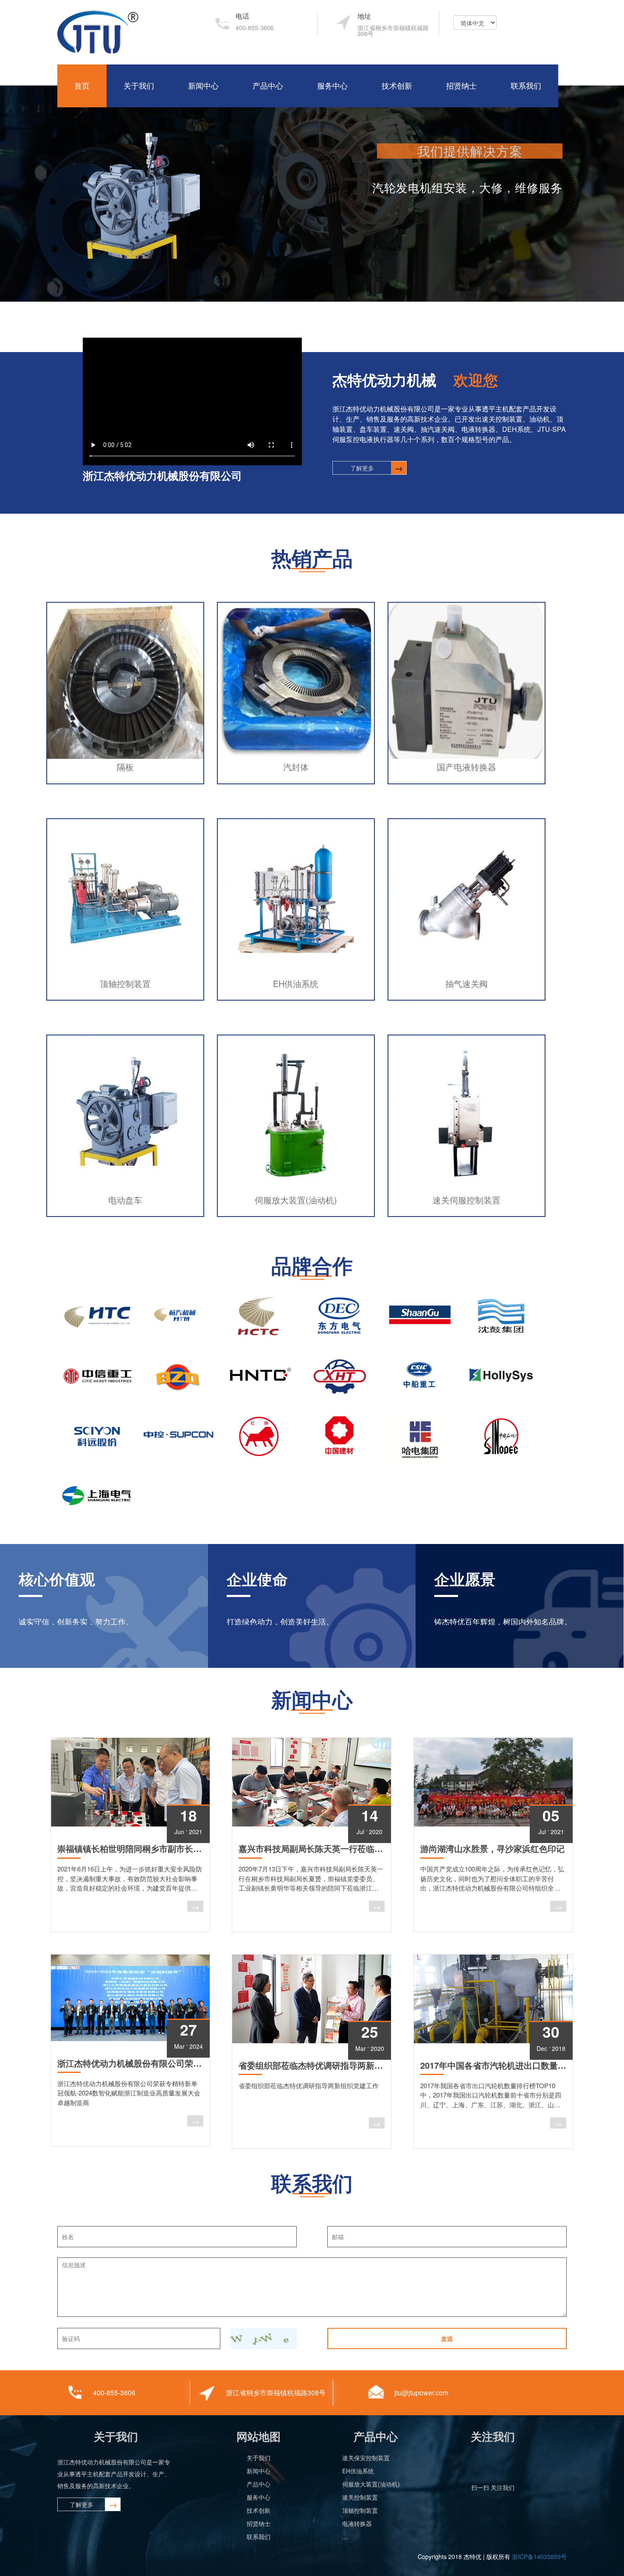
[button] (16, 197)
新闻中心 (203, 86)
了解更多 (362, 468)
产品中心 (268, 86)
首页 (82, 86)
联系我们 (526, 86)
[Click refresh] (264, 2338)
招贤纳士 (461, 86)
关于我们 (139, 86)
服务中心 (332, 86)
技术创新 (397, 86)
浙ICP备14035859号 (539, 2556)
